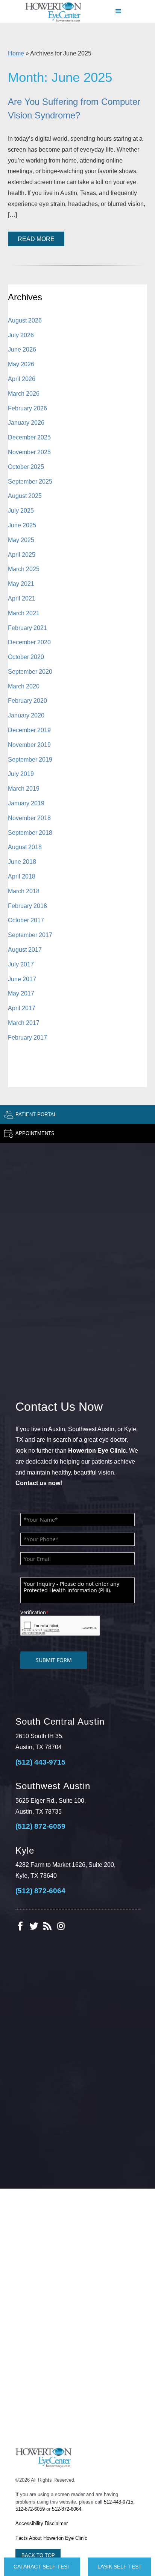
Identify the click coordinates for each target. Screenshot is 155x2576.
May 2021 (21, 584)
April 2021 (22, 598)
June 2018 (22, 862)
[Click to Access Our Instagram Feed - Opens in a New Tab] (61, 1926)
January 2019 (26, 803)
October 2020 (26, 657)
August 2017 (25, 950)
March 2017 (24, 1023)
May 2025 (21, 540)
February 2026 (27, 408)
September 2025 (30, 482)
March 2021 (24, 613)
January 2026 (26, 423)
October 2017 (26, 920)
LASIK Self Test (120, 2567)
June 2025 (22, 525)
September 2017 (30, 935)
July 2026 (21, 335)
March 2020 (24, 686)
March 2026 (24, 394)
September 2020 (30, 672)
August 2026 (25, 320)
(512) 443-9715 (40, 1762)
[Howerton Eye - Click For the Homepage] (44, 2457)
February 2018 (27, 906)
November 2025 (29, 452)
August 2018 (25, 847)
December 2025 (29, 437)
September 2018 (30, 833)
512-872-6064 (67, 2509)
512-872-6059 (30, 2509)
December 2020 (29, 642)
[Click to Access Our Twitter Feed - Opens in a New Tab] (34, 1926)
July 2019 (21, 774)
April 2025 (22, 555)
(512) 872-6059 (40, 1826)
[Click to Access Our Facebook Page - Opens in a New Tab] (20, 1926)
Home (16, 53)
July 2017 (21, 964)
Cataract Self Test (42, 2567)
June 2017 (22, 979)
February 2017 (27, 1038)
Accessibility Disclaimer (42, 2523)
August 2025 (25, 496)
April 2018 (22, 876)
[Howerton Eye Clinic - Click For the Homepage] (53, 12)
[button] (119, 11)
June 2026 (22, 349)
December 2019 (29, 730)
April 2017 (22, 1008)
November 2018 (29, 818)
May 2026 (21, 364)
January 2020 (26, 715)
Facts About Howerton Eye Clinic (51, 2538)
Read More (36, 239)
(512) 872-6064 (40, 1891)
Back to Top (38, 2555)
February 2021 (27, 628)
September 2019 (30, 760)
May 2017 (21, 993)
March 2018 (24, 891)
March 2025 (24, 569)
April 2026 (22, 379)
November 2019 (29, 745)
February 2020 (27, 701)
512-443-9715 (119, 2502)
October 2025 (26, 467)
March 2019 (24, 789)
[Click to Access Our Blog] (47, 1926)
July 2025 (21, 511)
